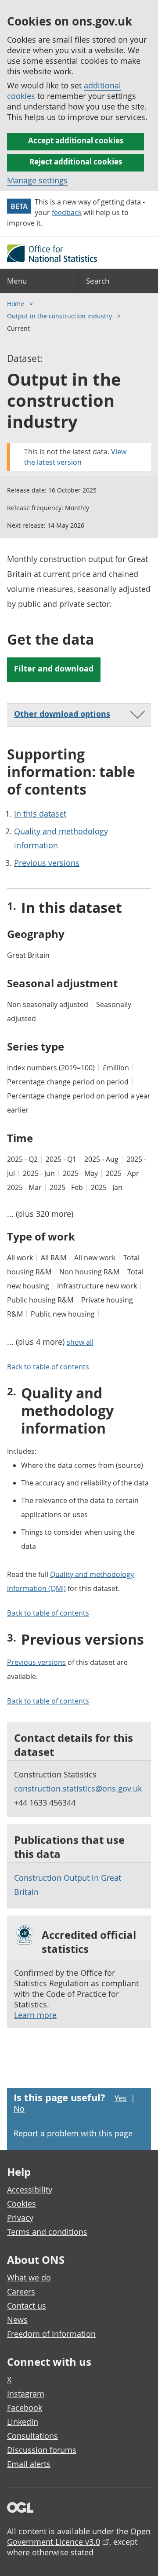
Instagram (26, 2394)
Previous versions (47, 863)
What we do (29, 2277)
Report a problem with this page (73, 2133)
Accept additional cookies (76, 140)
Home (16, 304)
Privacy (20, 2218)
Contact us (27, 2306)
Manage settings (37, 180)
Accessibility (30, 2189)
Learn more (35, 2015)
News (17, 2320)
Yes (121, 2098)
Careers (21, 2291)
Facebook (25, 2408)
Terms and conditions (47, 2232)
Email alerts (29, 2464)
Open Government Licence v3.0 (79, 2536)
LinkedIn (23, 2422)
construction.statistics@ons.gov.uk (78, 1788)
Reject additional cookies (76, 162)
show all (80, 1342)
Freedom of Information (51, 2334)
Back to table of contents (48, 1367)
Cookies (22, 2204)
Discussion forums (42, 2450)
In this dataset (40, 814)
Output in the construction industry (60, 316)
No (19, 2109)
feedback (67, 212)
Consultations (32, 2436)
